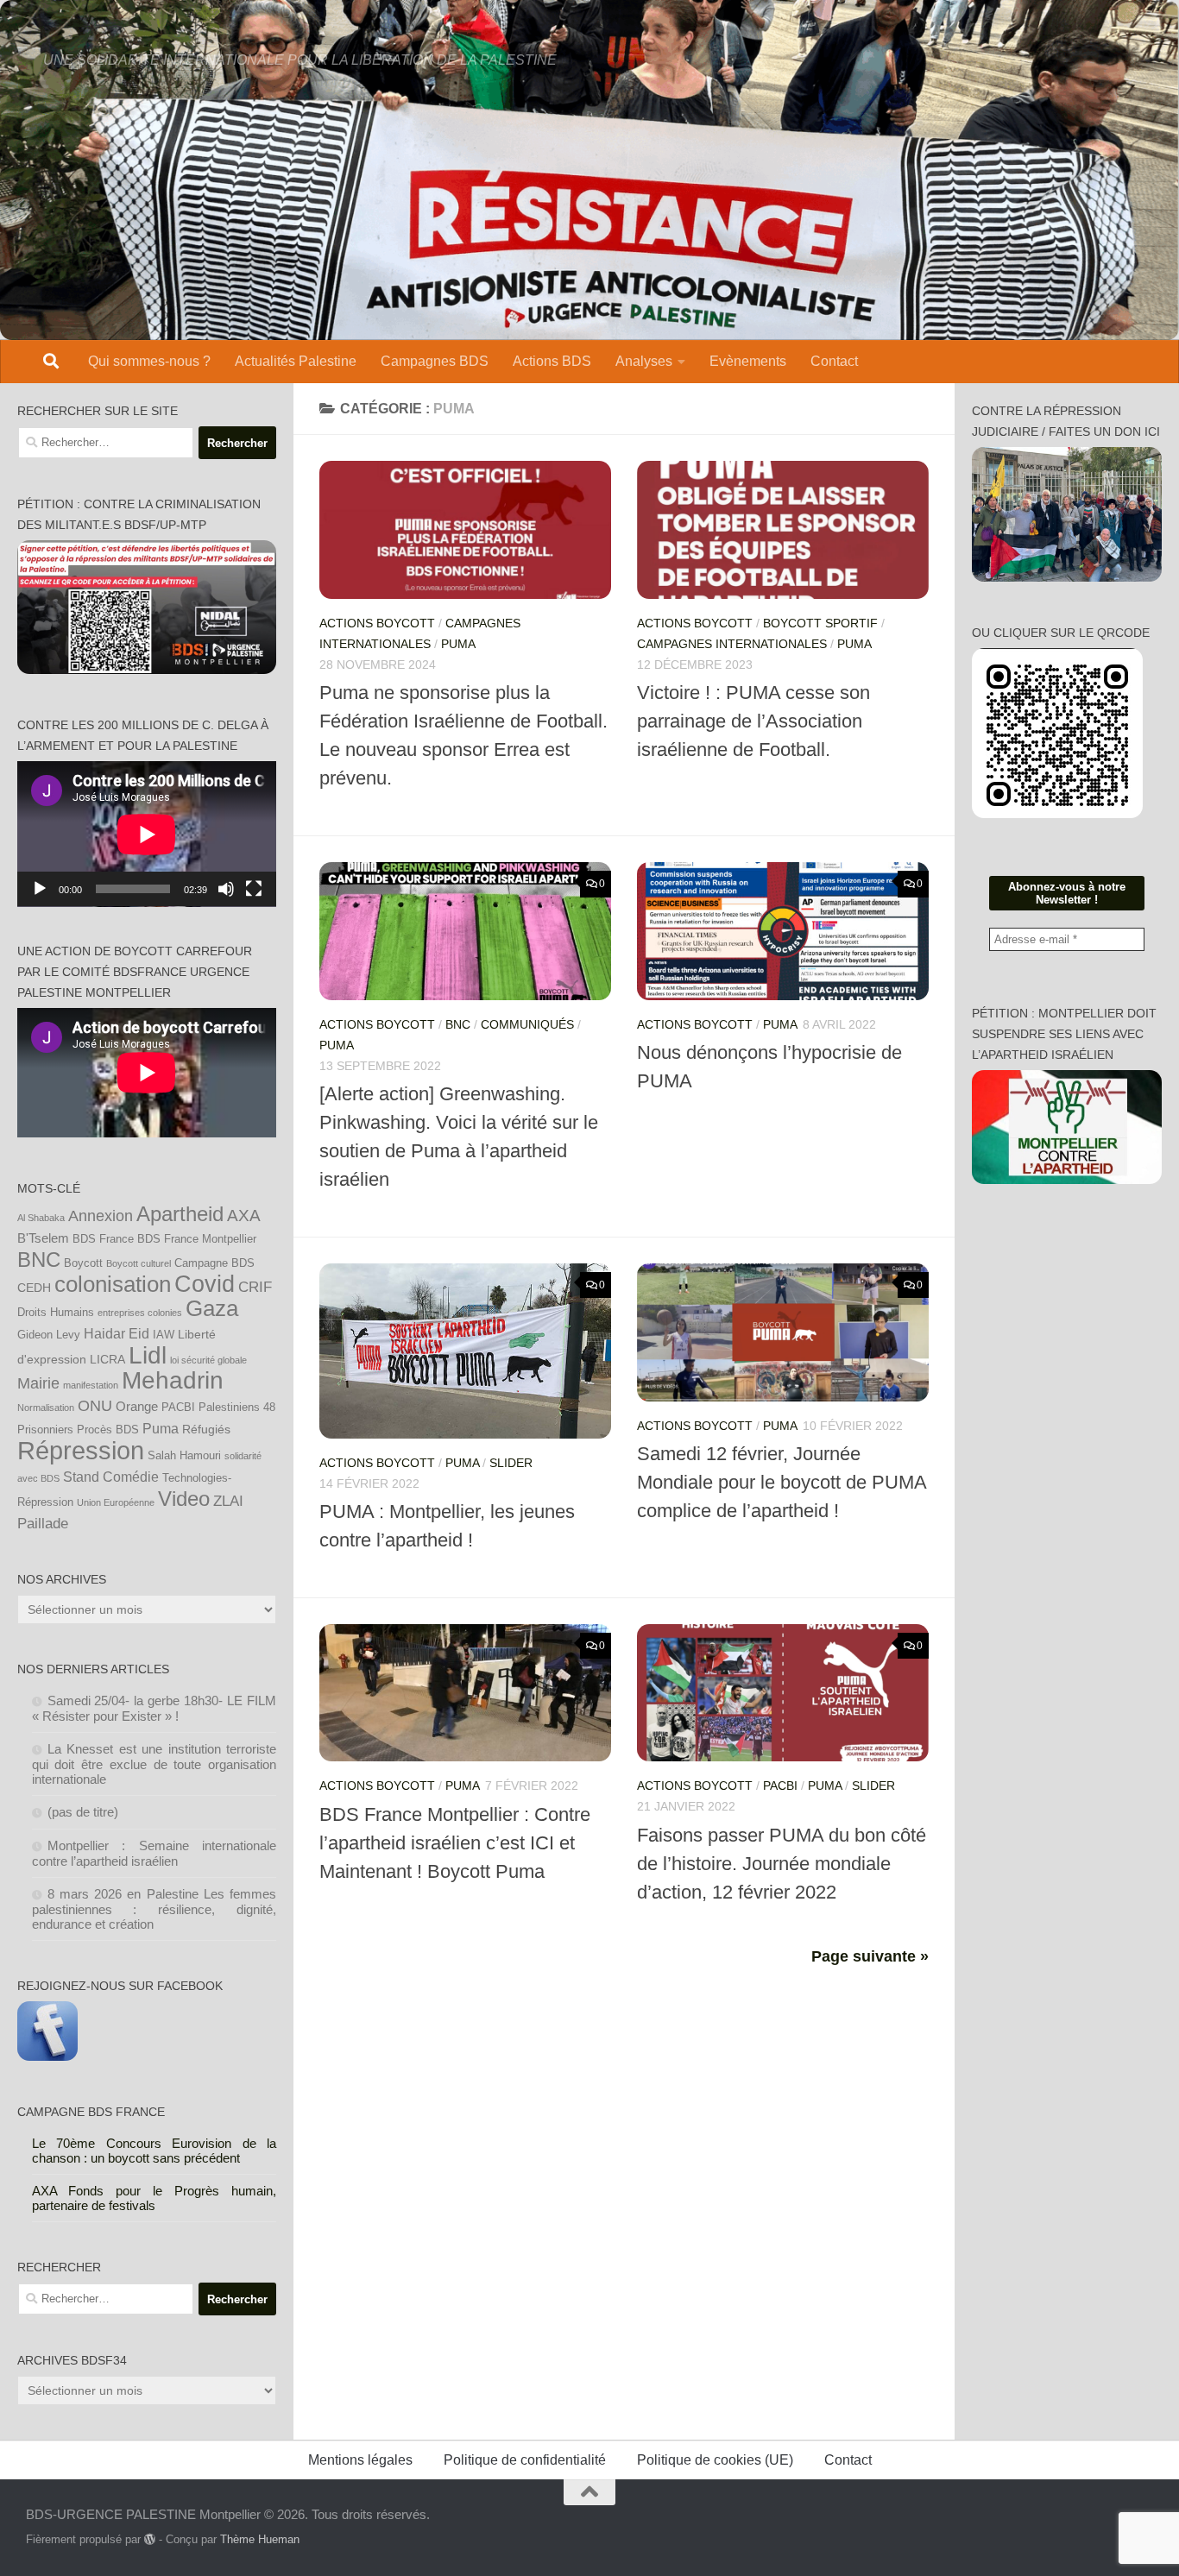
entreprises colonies (140, 1313)
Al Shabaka (41, 1218)
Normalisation (46, 1408)
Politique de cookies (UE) (715, 2460)
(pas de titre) (83, 1812)
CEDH (34, 1288)
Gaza (212, 1308)
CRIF (255, 1287)
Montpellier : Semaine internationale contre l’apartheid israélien (154, 1853)
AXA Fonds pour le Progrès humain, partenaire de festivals (154, 2198)
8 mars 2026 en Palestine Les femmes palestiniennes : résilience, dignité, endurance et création (154, 1909)
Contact (834, 361)
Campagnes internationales (732, 644)
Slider (511, 1463)
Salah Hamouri (184, 1456)
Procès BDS (108, 1430)
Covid (205, 1284)
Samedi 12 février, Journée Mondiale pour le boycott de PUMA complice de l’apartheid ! (782, 1482)
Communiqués (527, 1024)
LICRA (107, 1359)
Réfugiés (206, 1429)
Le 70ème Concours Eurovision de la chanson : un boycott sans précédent (154, 2151)
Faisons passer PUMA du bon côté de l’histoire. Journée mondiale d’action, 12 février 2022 (782, 1864)
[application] (147, 834)
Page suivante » (870, 1956)
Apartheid (180, 1214)
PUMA (458, 644)
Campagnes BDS (435, 361)
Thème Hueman (260, 2539)
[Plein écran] (254, 889)
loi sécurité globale (208, 1360)
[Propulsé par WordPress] (150, 2539)
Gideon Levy (49, 1335)
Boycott (83, 1263)
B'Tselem (43, 1238)
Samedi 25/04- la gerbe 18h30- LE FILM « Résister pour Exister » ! (154, 1708)
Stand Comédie (111, 1477)
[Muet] (226, 889)
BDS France (103, 1239)
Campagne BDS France (91, 2112)
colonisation (113, 1284)
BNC (458, 1024)
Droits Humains (56, 1313)
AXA (244, 1216)
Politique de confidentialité (525, 2460)
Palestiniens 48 (237, 1408)
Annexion (101, 1216)
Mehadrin (173, 1380)
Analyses (644, 361)
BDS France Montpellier (197, 1239)
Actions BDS (552, 361)
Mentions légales (360, 2460)
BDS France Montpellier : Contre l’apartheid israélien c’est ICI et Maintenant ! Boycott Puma (455, 1843)
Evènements (748, 361)
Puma (161, 1428)
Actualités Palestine (296, 361)
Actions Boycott (377, 623)
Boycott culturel (139, 1263)
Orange (137, 1406)
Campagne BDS (214, 1263)
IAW (164, 1335)
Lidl (148, 1355)
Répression (81, 1450)
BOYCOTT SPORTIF (820, 623)
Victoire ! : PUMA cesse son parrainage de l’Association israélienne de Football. (753, 721)
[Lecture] (40, 889)
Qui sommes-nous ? (149, 361)
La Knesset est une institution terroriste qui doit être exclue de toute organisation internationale (154, 1764)
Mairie (38, 1383)
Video (184, 1499)
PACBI (780, 1786)
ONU (95, 1406)
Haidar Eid (117, 1333)
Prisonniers (45, 1430)
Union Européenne (116, 1502)
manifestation (91, 1385)
